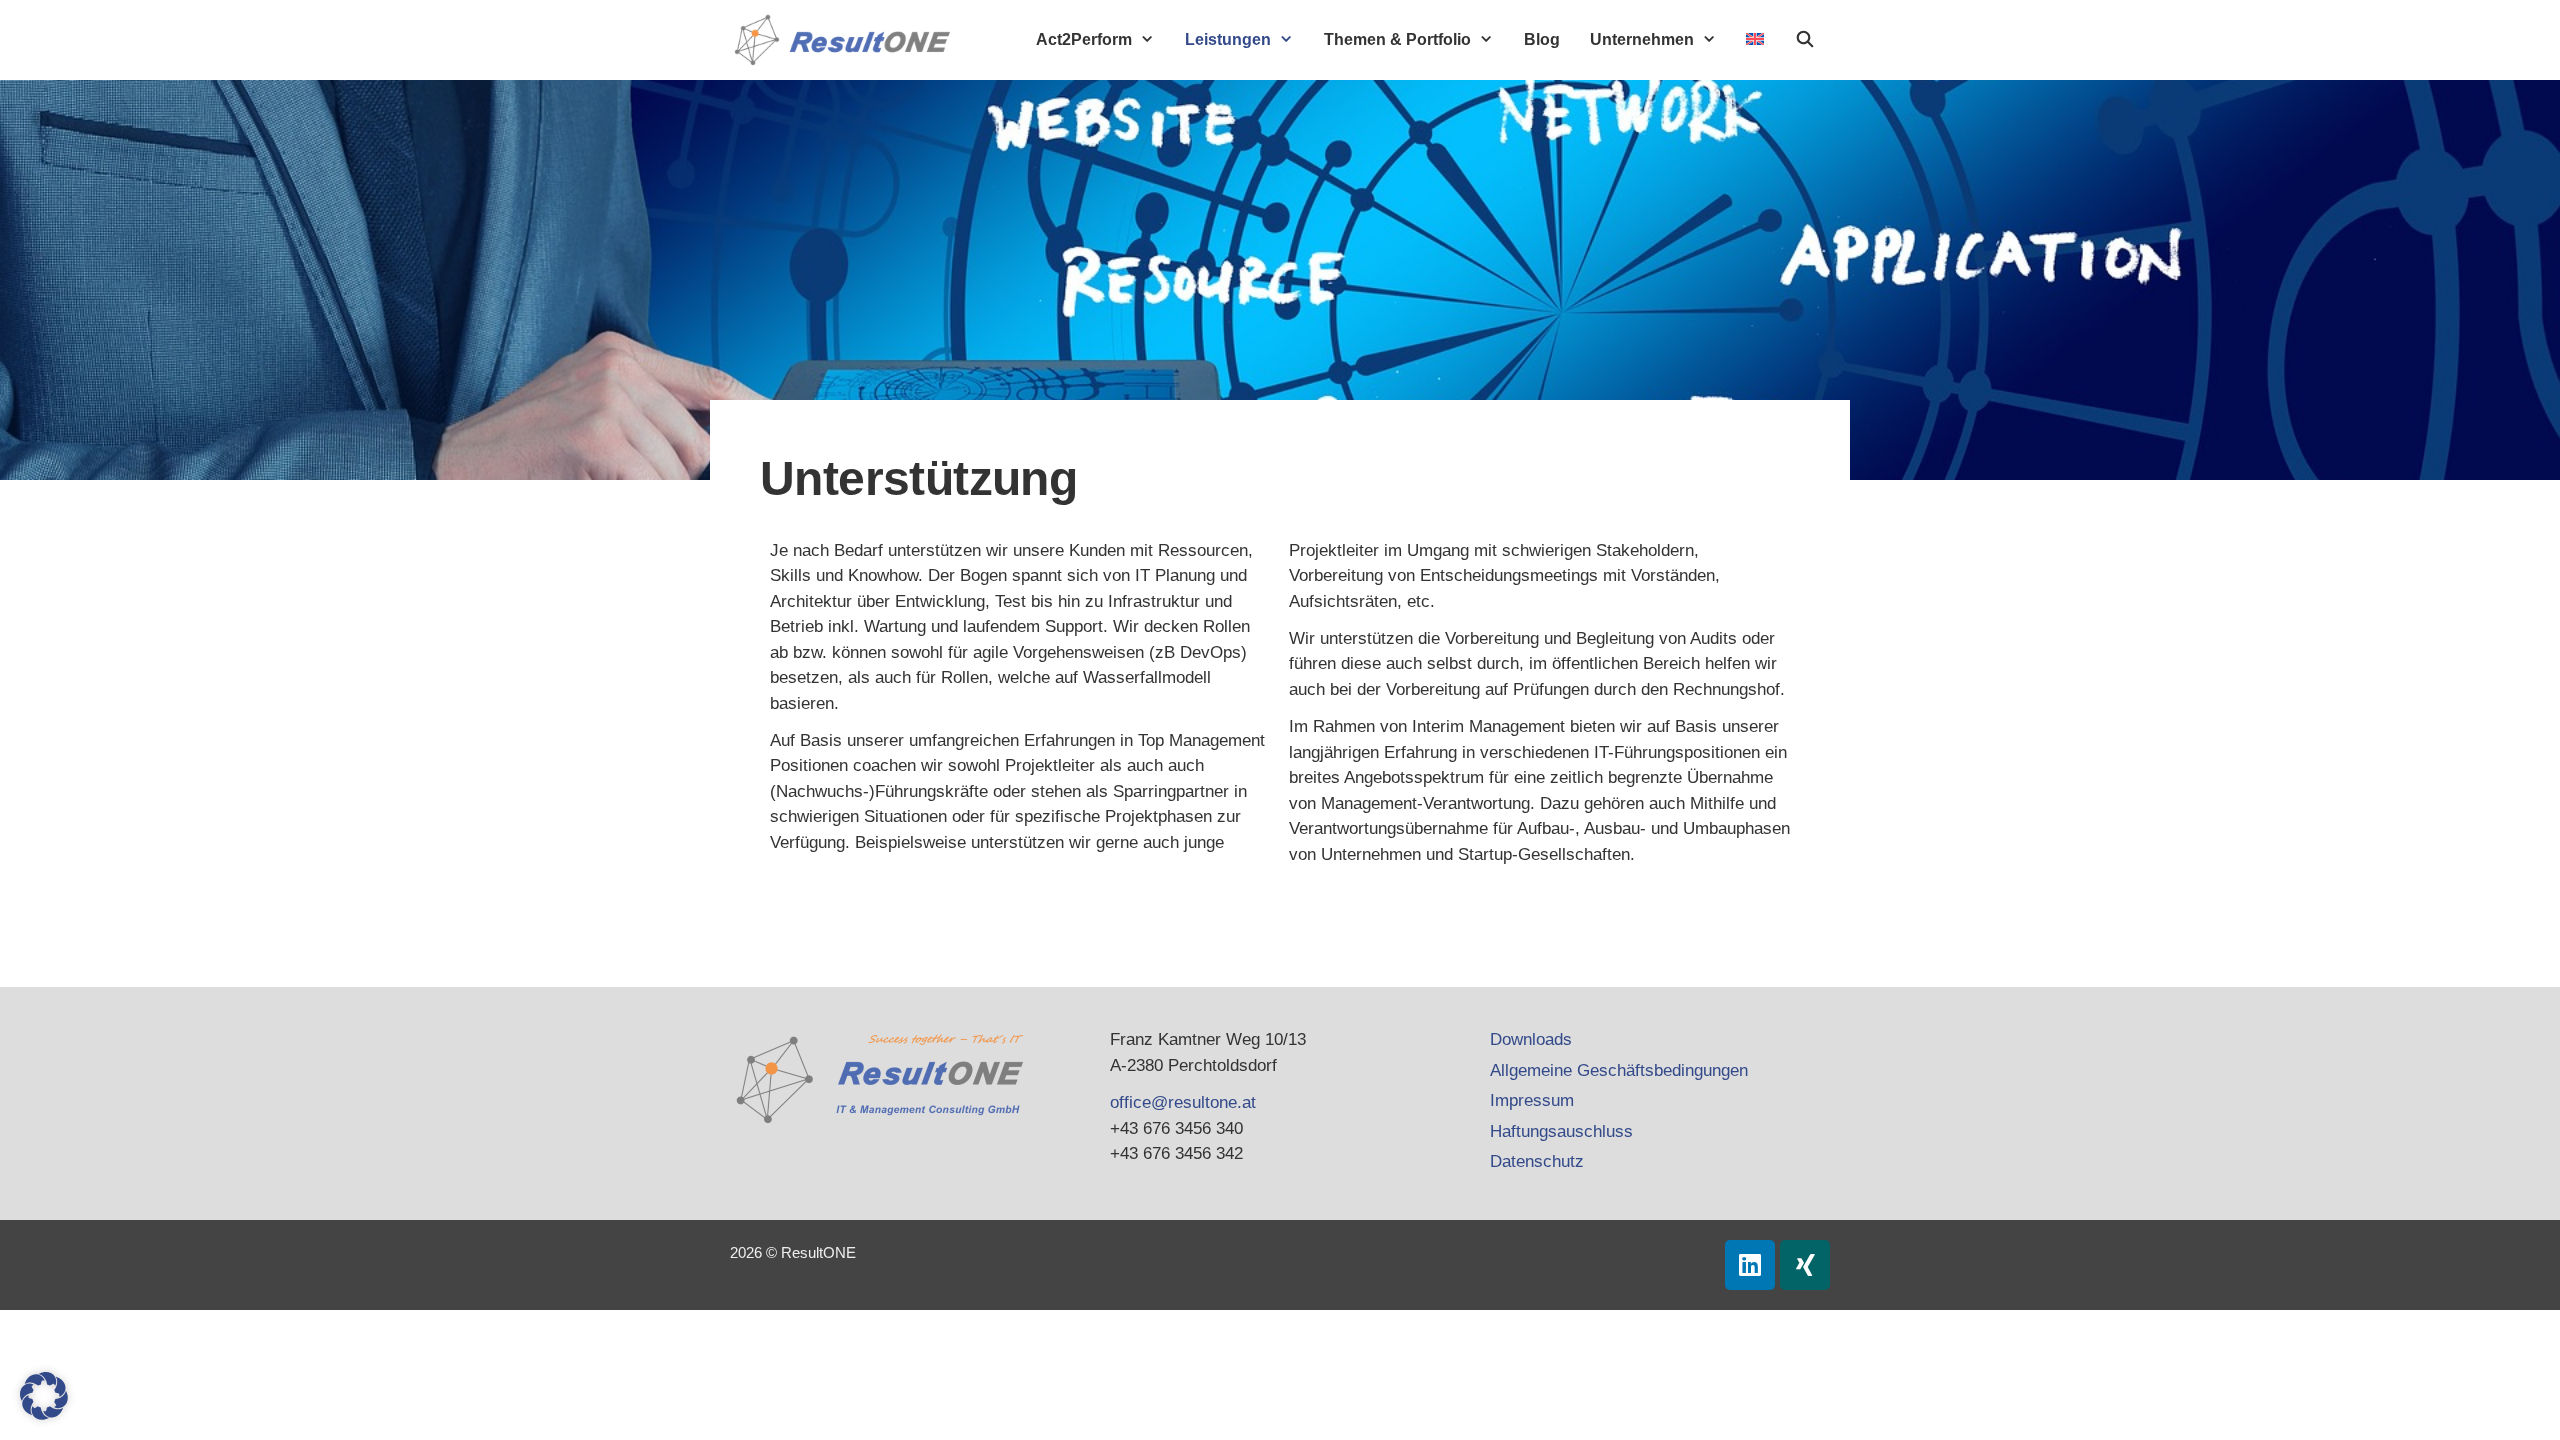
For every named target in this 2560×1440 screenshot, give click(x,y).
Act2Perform (1084, 39)
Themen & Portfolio (1397, 39)
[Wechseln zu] (1755, 39)
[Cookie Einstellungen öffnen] (44, 1414)
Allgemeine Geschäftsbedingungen (1619, 1070)
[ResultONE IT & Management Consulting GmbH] (847, 40)
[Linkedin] (1750, 1265)
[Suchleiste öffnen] (1804, 40)
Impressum (1532, 1100)
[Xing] (1805, 1265)
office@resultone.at (1183, 1102)
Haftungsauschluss (1561, 1131)
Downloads (1531, 1039)
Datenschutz (1537, 1161)
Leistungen (1228, 39)
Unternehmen (1642, 39)
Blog (1542, 39)
